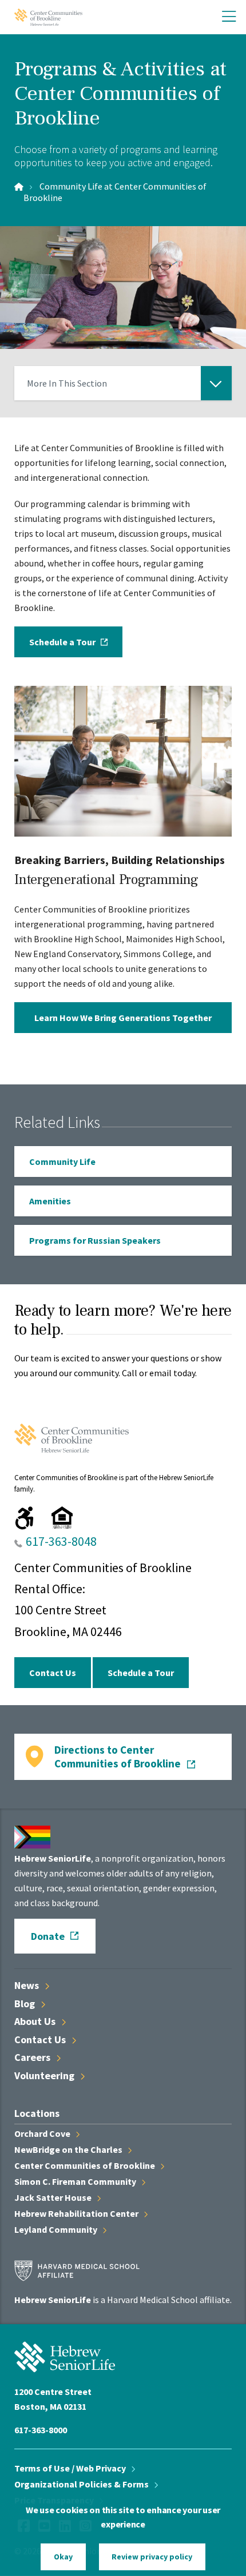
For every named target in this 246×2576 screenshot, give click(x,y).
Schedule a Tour (62, 642)
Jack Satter (54, 2197)
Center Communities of (86, 2165)
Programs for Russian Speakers (95, 1240)
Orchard (43, 2133)
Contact (41, 2039)
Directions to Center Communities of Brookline (118, 1757)
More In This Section (67, 389)
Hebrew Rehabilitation (77, 2213)
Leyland (57, 2229)
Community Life (62, 1162)
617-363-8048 (61, 1541)
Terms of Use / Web (71, 2468)
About (36, 2021)
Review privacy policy (152, 2557)
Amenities (50, 1201)
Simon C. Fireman (76, 2181)
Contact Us (53, 1673)
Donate (48, 1936)
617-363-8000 (41, 2430)
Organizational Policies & (82, 2484)
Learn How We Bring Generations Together (123, 1018)
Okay (63, 2557)
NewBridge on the (69, 2149)
